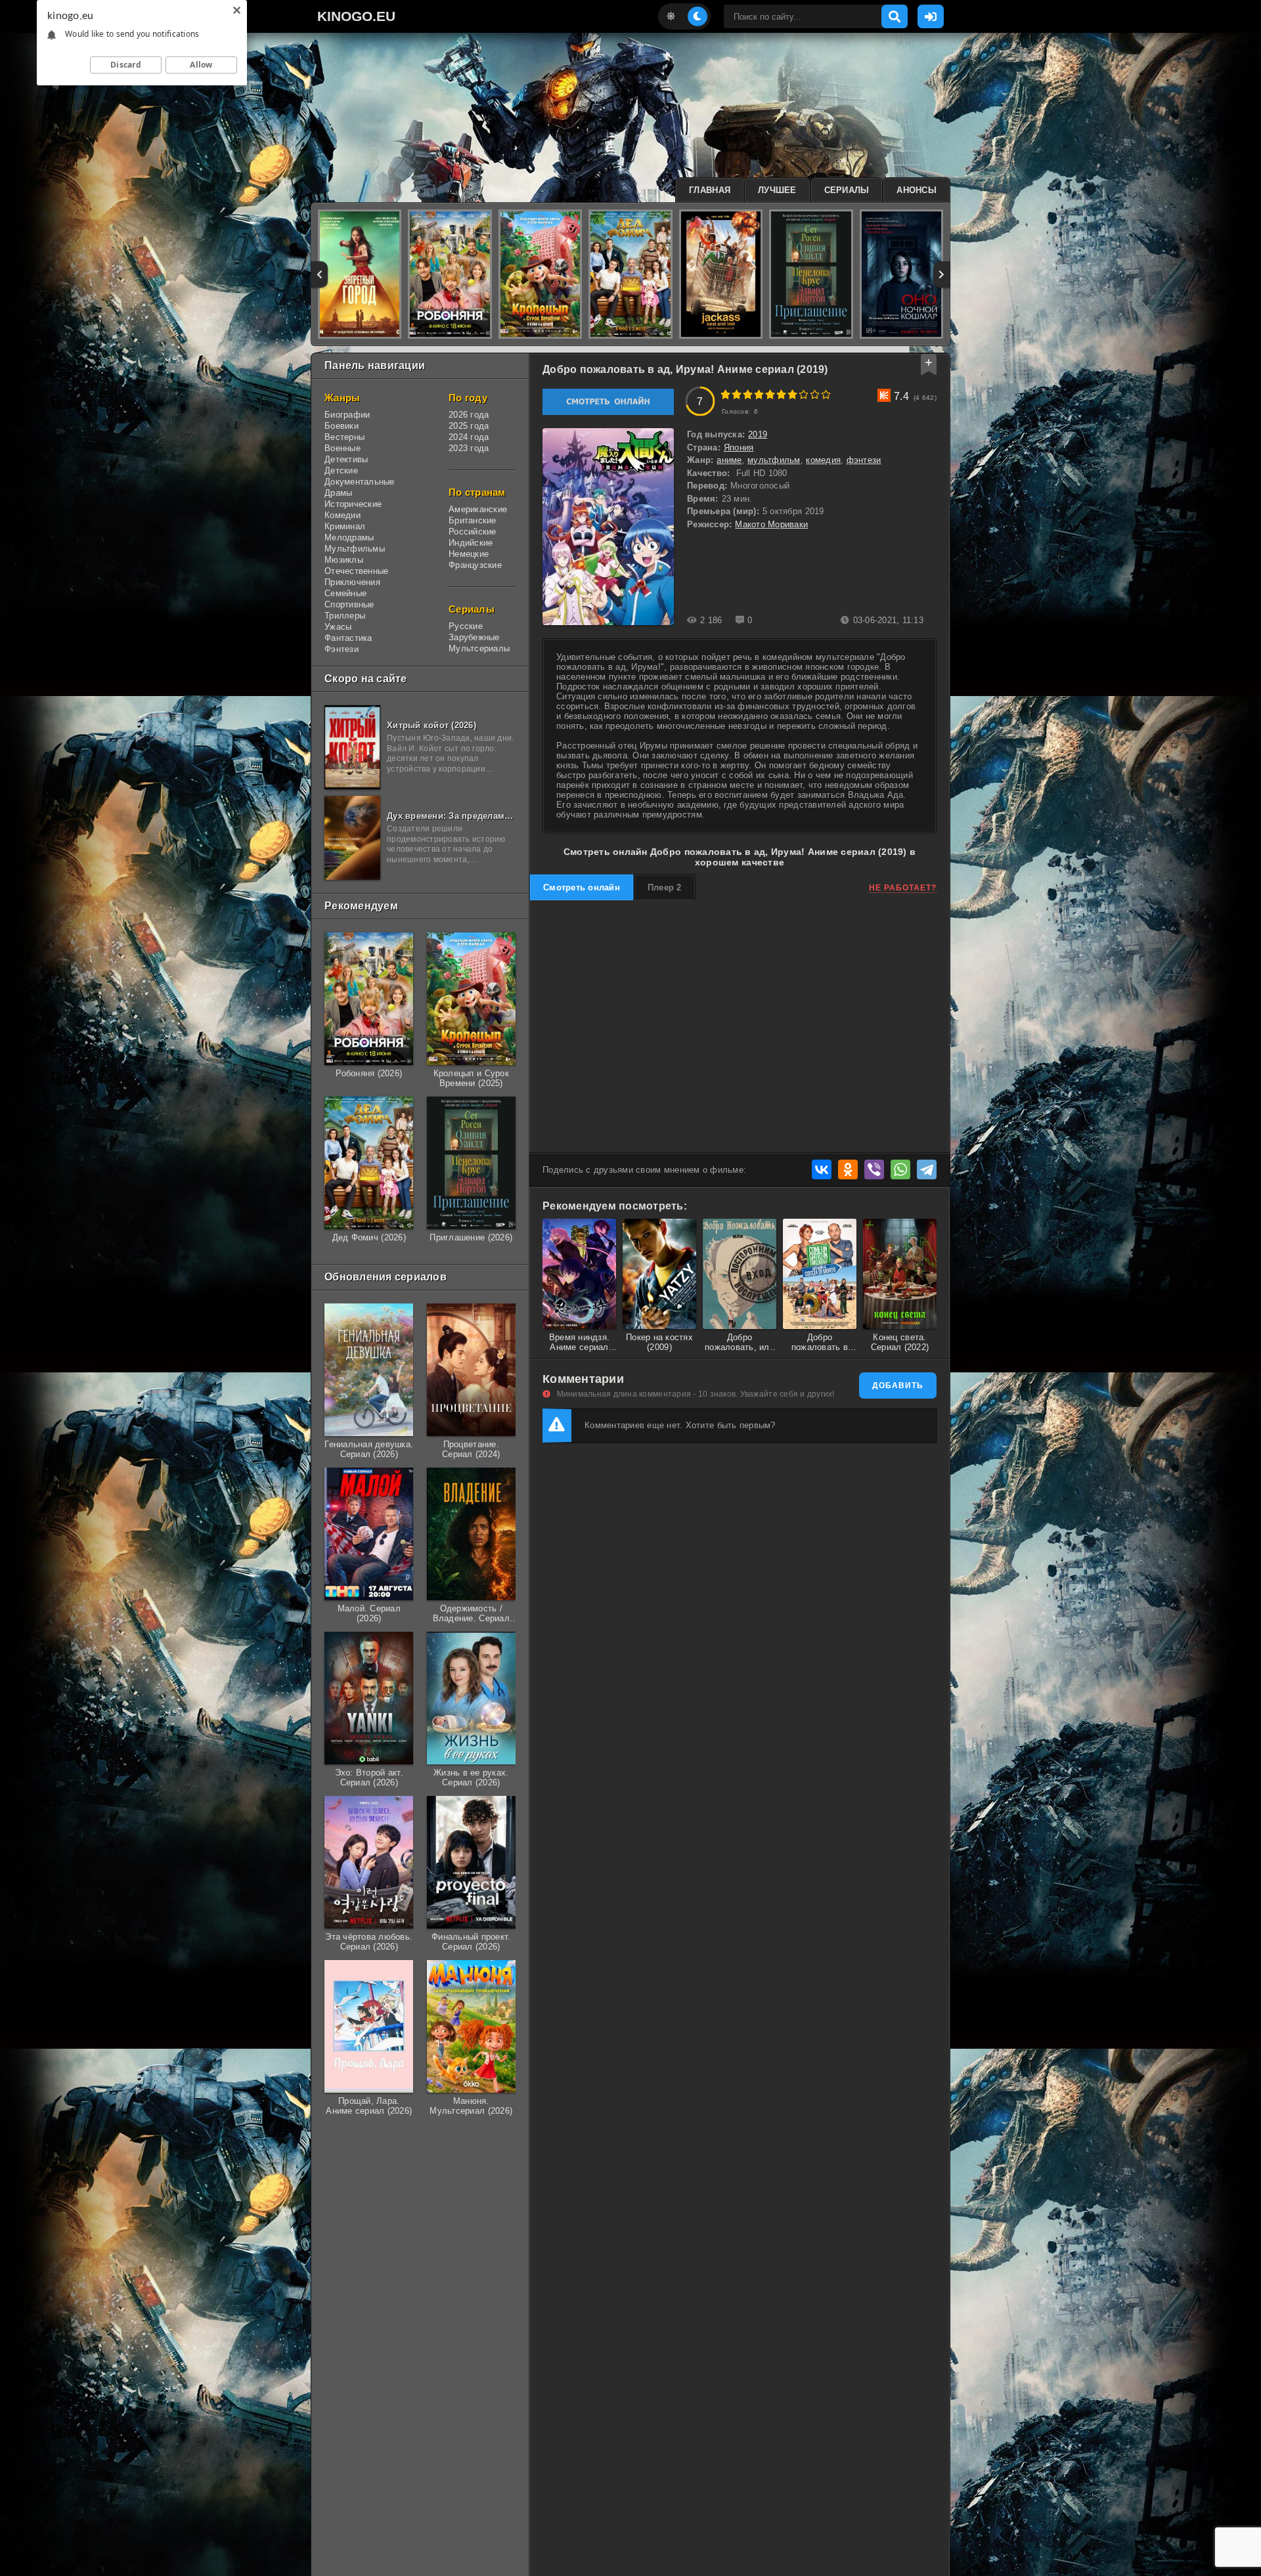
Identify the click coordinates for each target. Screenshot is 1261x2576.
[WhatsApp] (900, 1169)
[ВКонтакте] (822, 1169)
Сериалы (847, 190)
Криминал (345, 526)
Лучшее (777, 190)
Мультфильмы (355, 549)
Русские (466, 626)
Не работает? (903, 888)
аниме (729, 460)
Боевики (342, 426)
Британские (473, 520)
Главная (710, 190)
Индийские (471, 543)
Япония (739, 448)
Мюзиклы (344, 560)
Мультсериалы (479, 648)
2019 (758, 434)
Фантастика (348, 638)
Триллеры (345, 616)
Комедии (343, 515)
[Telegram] (927, 1169)
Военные (343, 448)
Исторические (353, 504)
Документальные (360, 482)
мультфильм (774, 460)
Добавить (898, 1386)
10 (826, 394)
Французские (475, 565)
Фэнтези (342, 649)
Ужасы (338, 627)
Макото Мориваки (771, 524)
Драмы (338, 493)
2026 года (469, 415)
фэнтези (864, 460)
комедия (823, 460)
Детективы (346, 459)
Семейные (345, 593)
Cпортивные (349, 604)
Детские (341, 470)
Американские (478, 509)
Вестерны (344, 437)
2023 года (469, 448)
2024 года (469, 437)
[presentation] (320, 274)
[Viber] (874, 1169)
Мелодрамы (349, 537)
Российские (473, 532)
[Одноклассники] (848, 1169)
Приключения (352, 582)
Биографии (347, 415)
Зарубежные (474, 637)
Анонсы (917, 190)
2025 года (469, 426)
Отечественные (356, 571)
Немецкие (469, 554)
